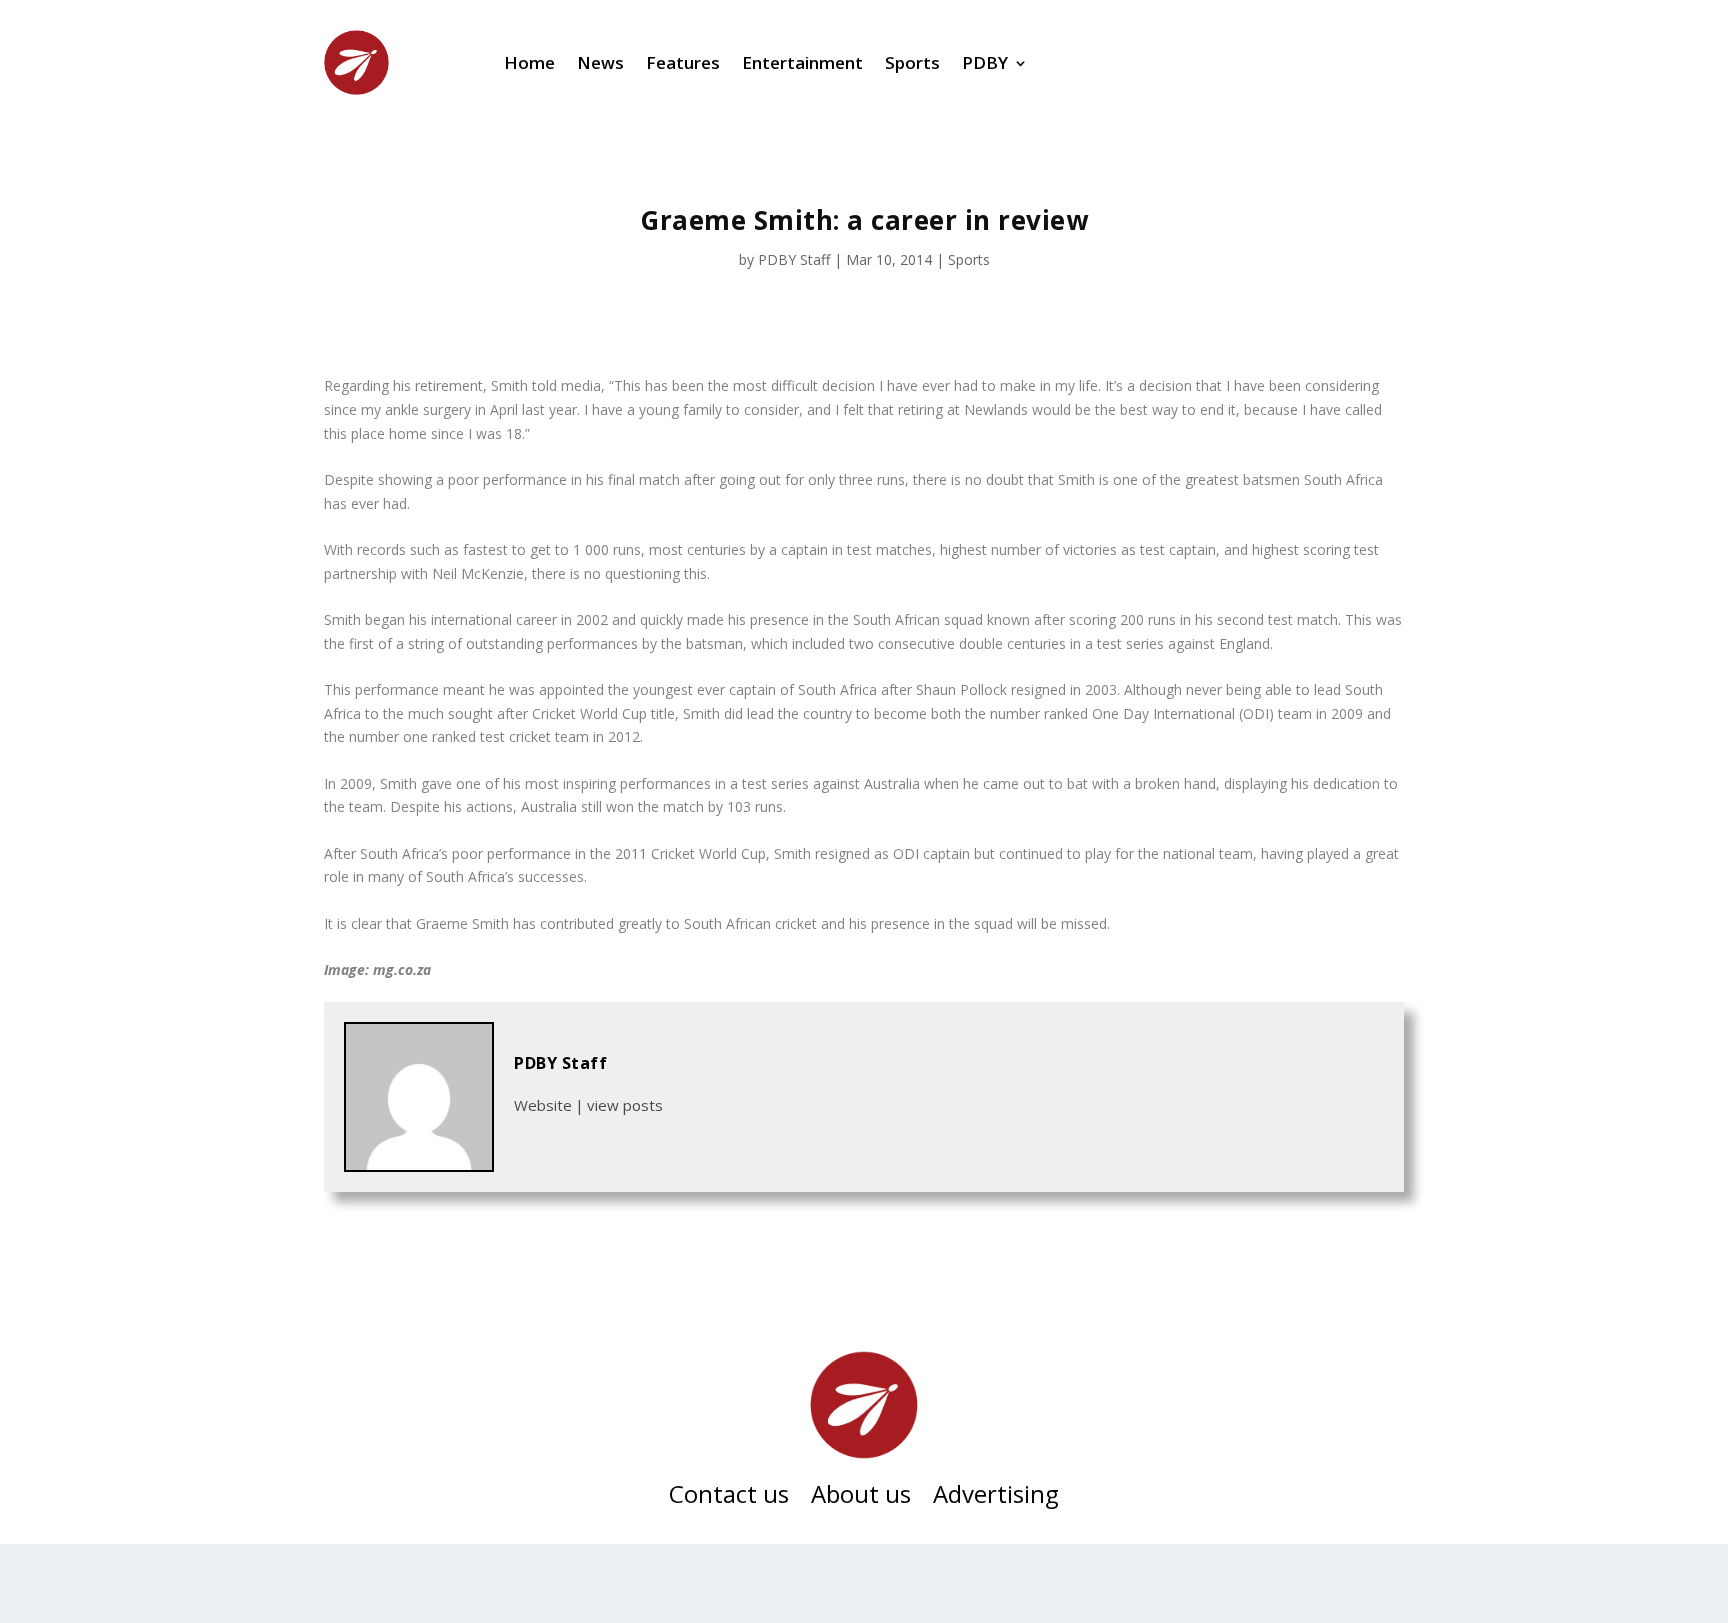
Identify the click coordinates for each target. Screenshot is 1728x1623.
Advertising (996, 1498)
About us (861, 1498)
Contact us (729, 1498)
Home (529, 62)
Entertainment (802, 62)
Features (683, 62)
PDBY (985, 62)
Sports (912, 62)
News (600, 62)
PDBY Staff (794, 259)
